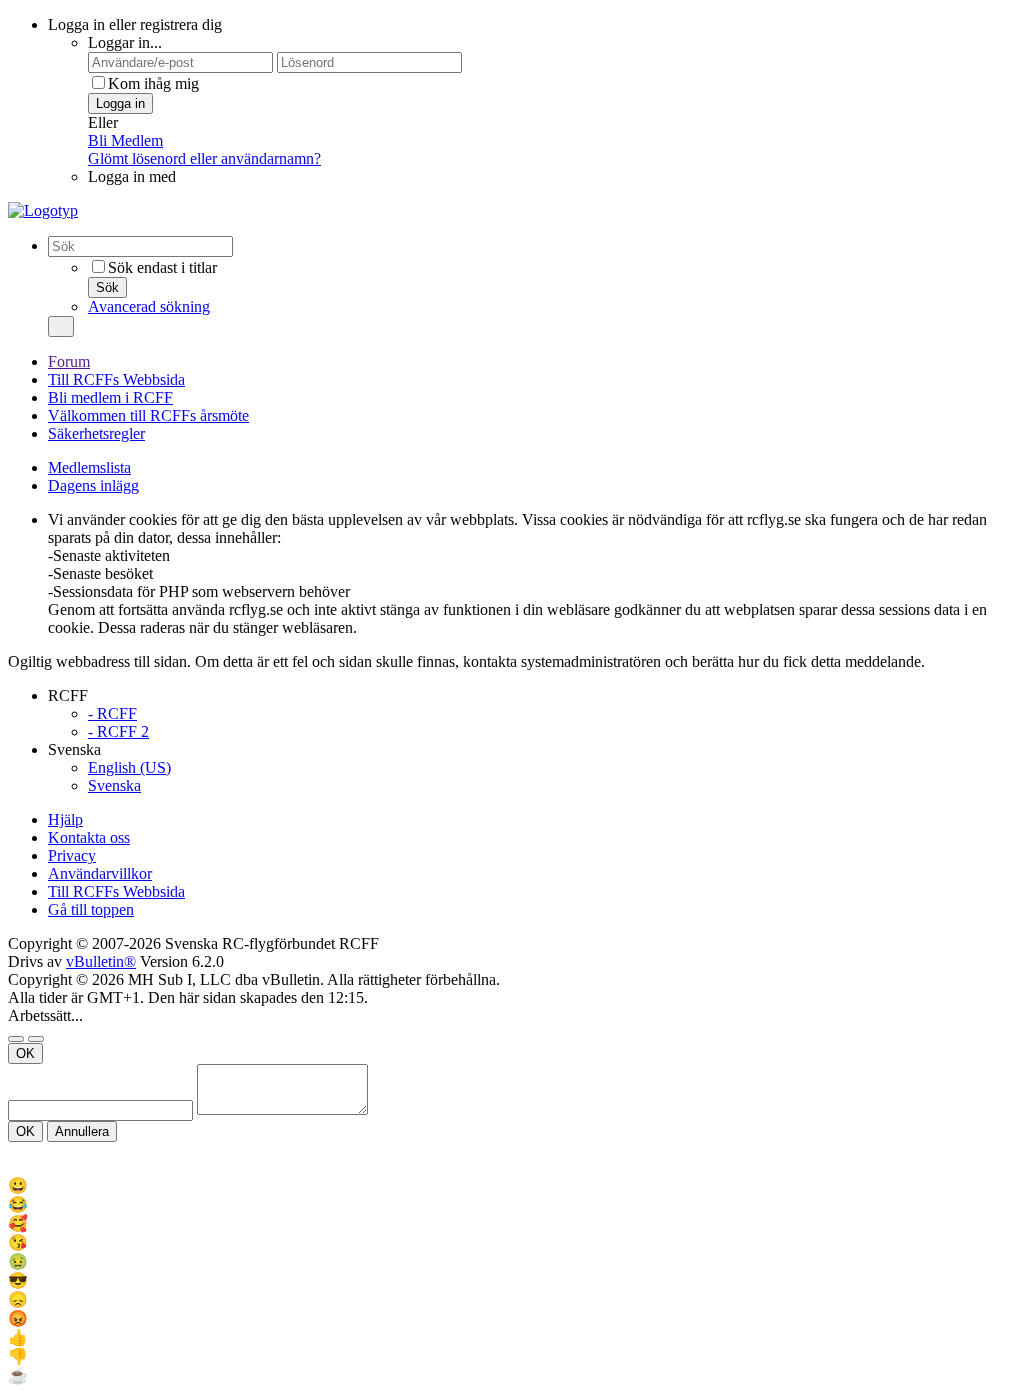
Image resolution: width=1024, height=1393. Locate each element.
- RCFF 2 (118, 731)
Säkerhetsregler (96, 433)
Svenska (114, 785)
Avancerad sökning (149, 306)
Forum (69, 361)
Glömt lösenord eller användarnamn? (204, 158)
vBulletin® (101, 961)
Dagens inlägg (93, 485)
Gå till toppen (91, 909)
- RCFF (112, 713)
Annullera (82, 1131)
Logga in (120, 103)
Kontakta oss (89, 837)
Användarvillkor (100, 873)
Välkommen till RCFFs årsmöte (148, 415)
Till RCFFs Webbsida (116, 379)
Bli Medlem (125, 140)
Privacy (72, 855)
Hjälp (65, 819)
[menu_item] (512, 1185)
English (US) (129, 767)
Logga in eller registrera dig (135, 24)
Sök (107, 287)
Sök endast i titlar (162, 267)
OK (25, 1053)
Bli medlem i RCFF (110, 397)
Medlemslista (89, 467)
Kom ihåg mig (153, 83)
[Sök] (61, 326)
